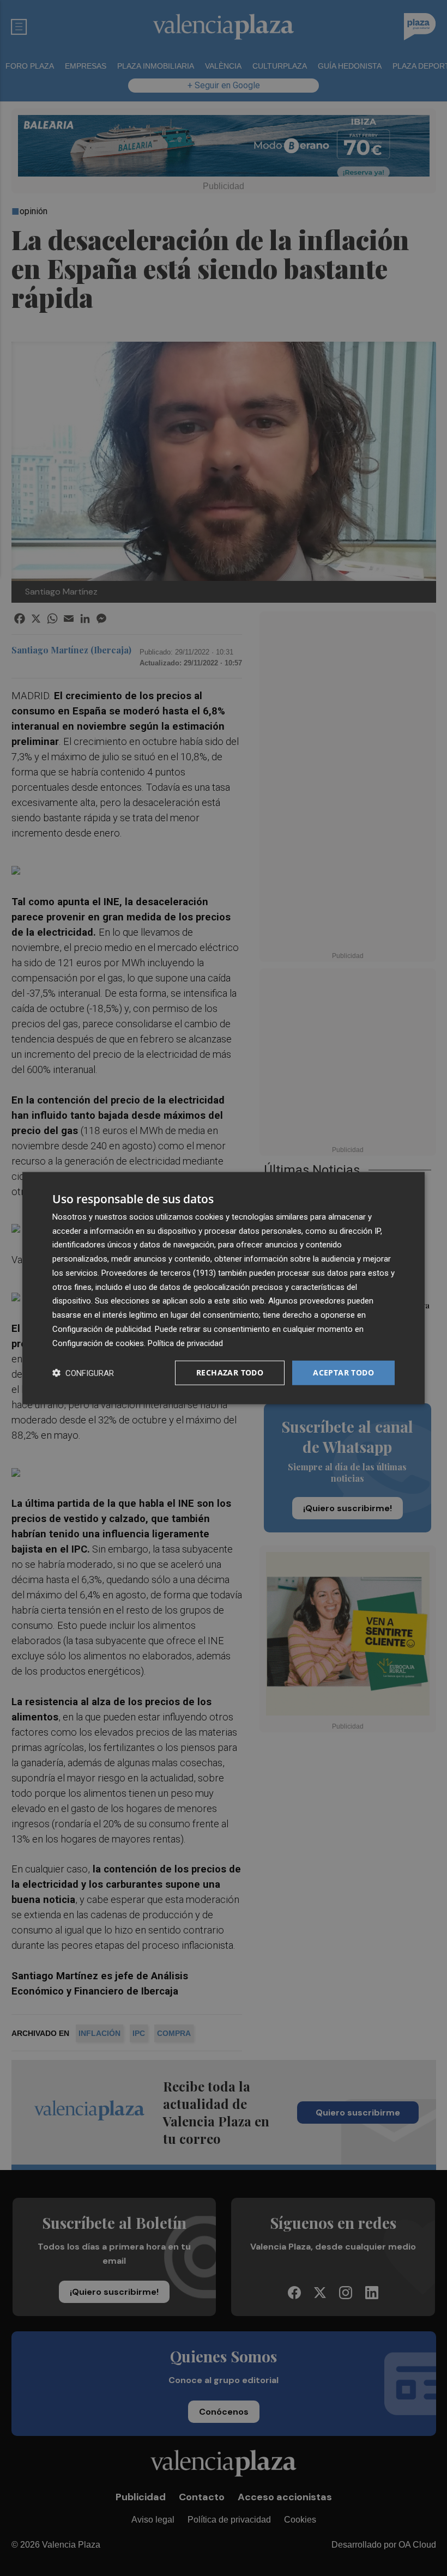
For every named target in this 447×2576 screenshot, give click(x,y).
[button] (83, 1373)
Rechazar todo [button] (230, 1372)
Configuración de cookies (98, 1343)
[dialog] (224, 1288)
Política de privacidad (185, 1343)
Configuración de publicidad (102, 1329)
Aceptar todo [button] (343, 1372)
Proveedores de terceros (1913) (159, 1273)
